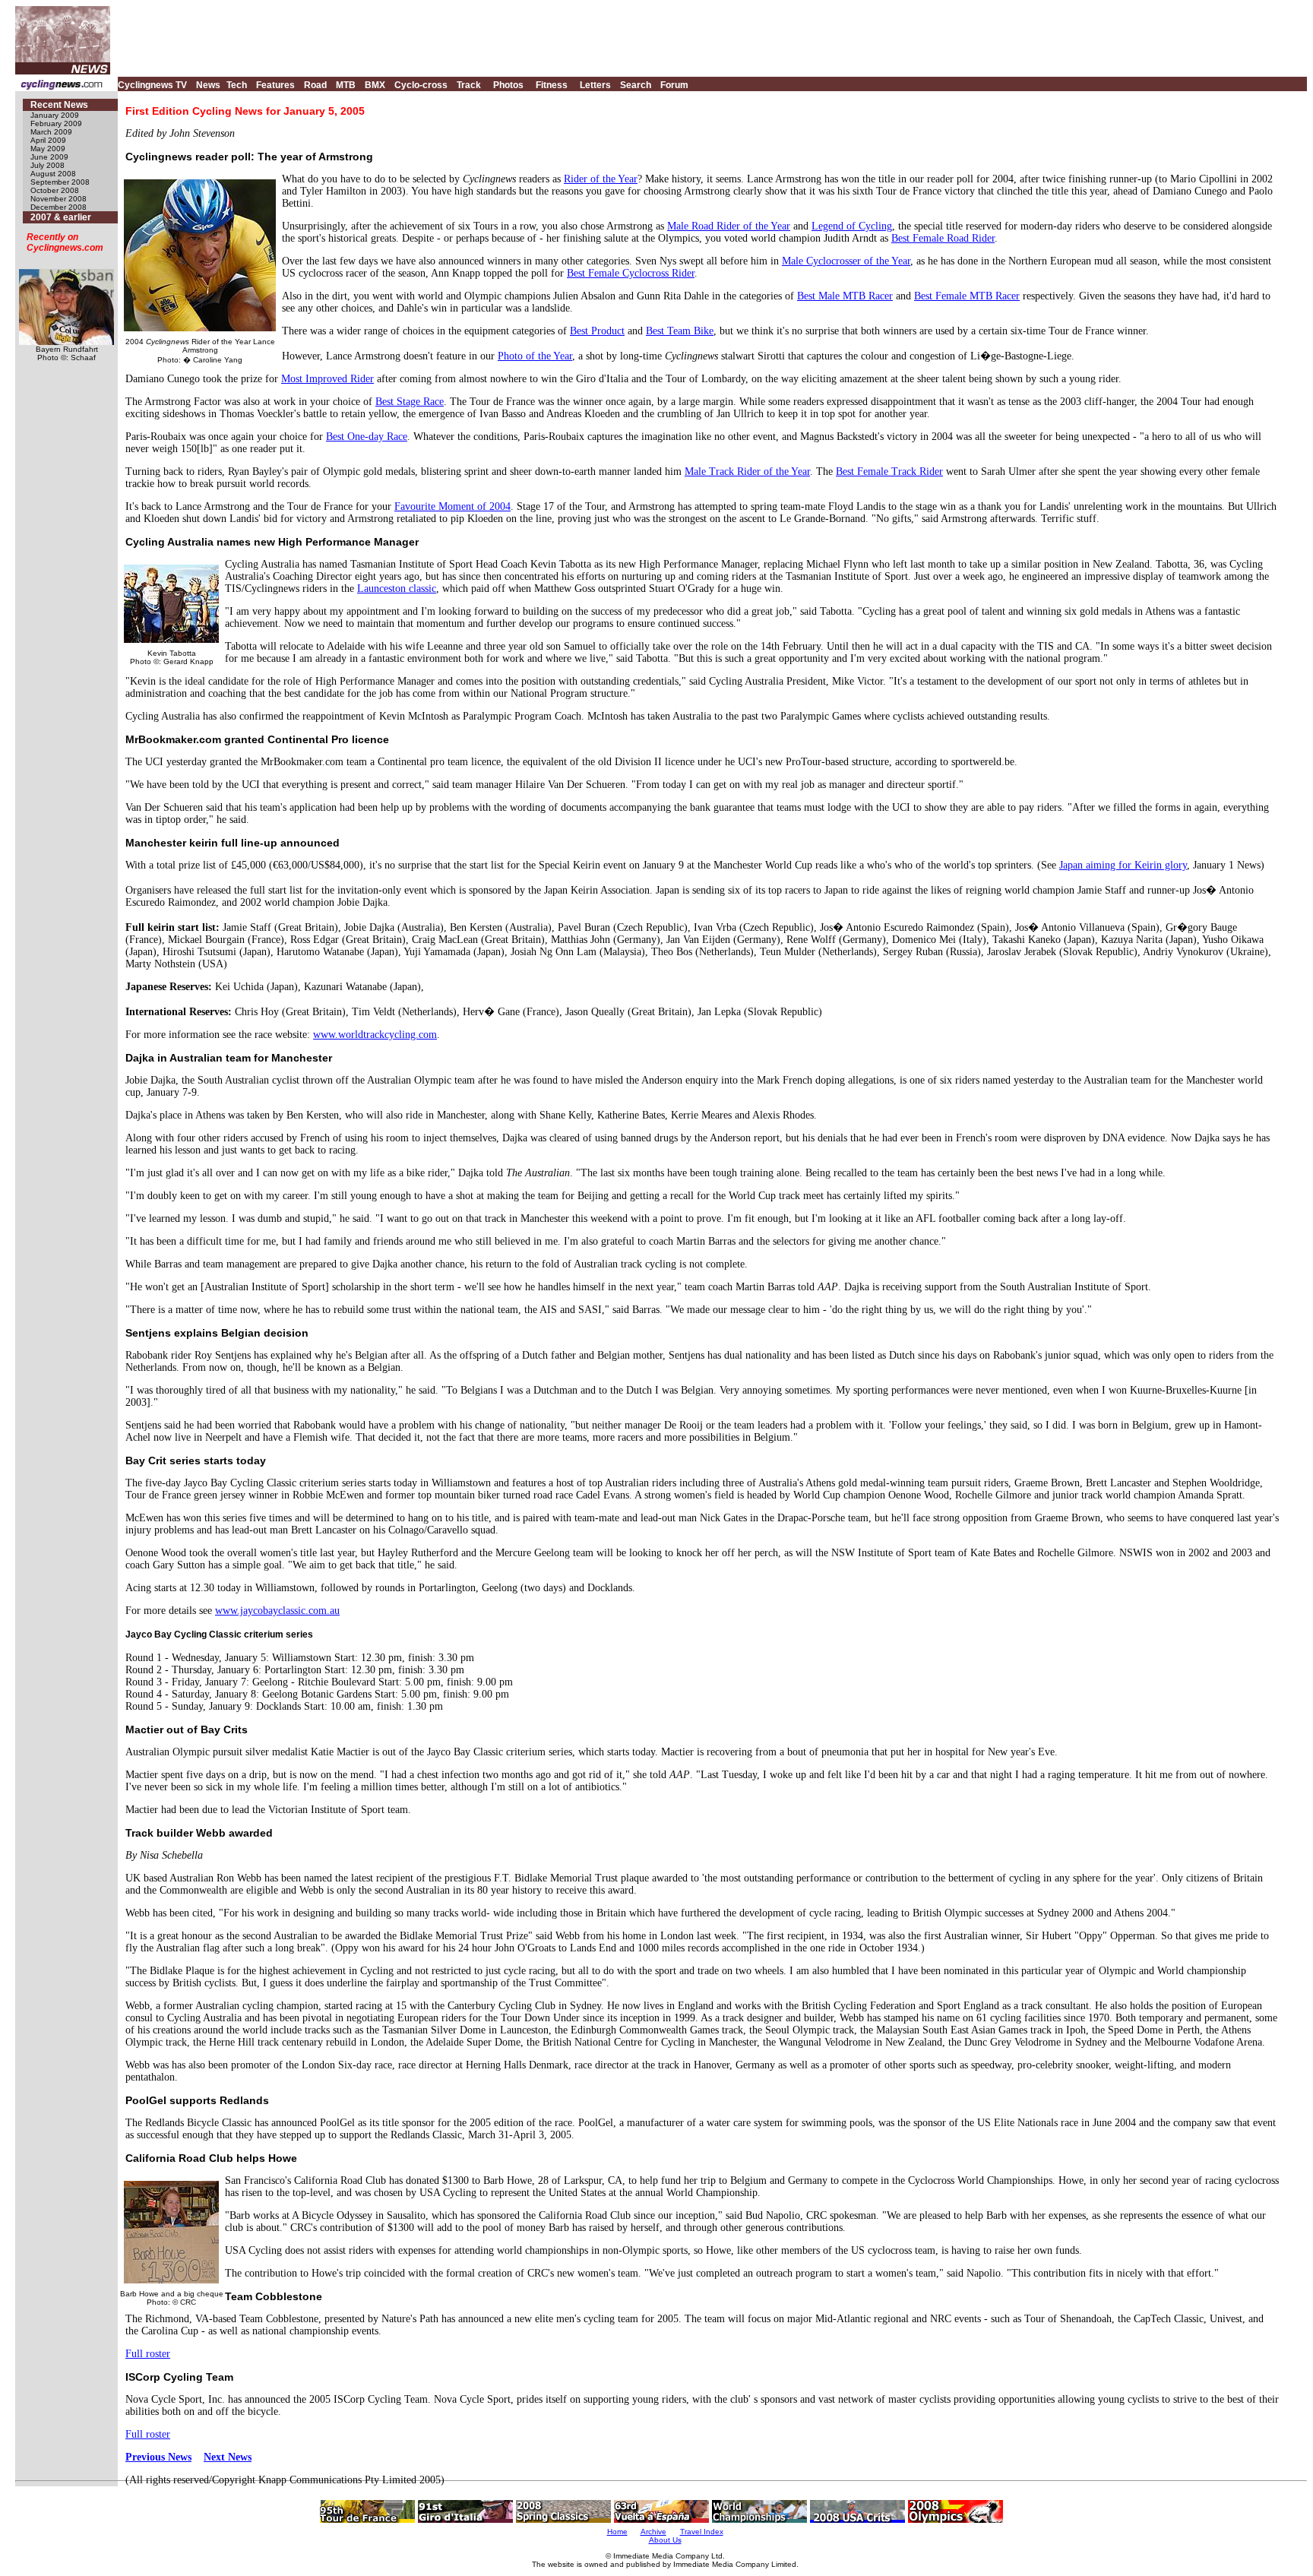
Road (315, 85)
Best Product (597, 331)
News (208, 85)
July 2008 (47, 165)
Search (636, 85)
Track (469, 85)
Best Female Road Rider (943, 238)
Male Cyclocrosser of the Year (846, 261)
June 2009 (49, 157)
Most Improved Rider (327, 379)
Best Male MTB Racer (845, 296)
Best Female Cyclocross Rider (631, 273)
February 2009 (56, 123)
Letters (595, 85)
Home (617, 2532)
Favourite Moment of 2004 (452, 506)
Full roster (148, 2354)
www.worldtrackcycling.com (375, 1035)
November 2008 (59, 199)
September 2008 (60, 182)
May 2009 (48, 149)
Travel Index (702, 2532)
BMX (375, 85)
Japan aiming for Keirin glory (1123, 865)
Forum (674, 85)
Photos (508, 85)
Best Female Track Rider (889, 472)
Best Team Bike (680, 331)
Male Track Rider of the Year (747, 472)
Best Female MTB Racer (967, 296)
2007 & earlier (61, 217)
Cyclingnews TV (152, 85)
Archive (653, 2532)
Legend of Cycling (852, 226)
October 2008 (55, 190)
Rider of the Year (601, 179)
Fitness (552, 85)
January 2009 (55, 115)
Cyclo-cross (421, 85)
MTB (346, 85)
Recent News (59, 105)
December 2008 (59, 207)
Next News (228, 2457)
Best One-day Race (367, 437)
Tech (237, 85)
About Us (665, 2540)
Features (275, 85)
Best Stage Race (410, 402)
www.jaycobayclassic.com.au (277, 1611)
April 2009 (48, 140)
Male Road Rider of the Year (729, 226)
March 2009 (51, 132)
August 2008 (53, 174)
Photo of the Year (535, 356)
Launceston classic (397, 589)
